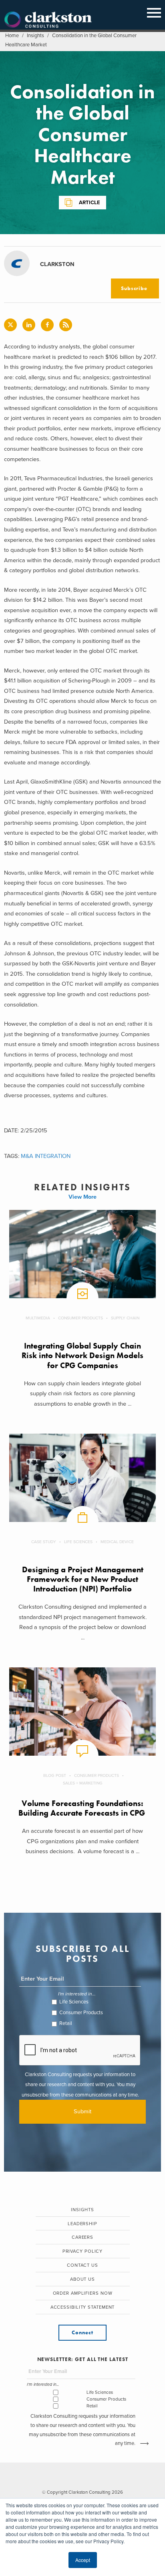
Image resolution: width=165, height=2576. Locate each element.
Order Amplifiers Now (83, 2293)
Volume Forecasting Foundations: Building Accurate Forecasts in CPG (83, 1808)
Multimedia (38, 1318)
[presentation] (80, 2051)
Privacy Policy (83, 2251)
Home (12, 36)
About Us (82, 2279)
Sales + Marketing (83, 1783)
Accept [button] (83, 2560)
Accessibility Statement (83, 2307)
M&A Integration (46, 1156)
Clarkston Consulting (48, 20)
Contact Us (82, 2265)
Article (90, 203)
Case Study (44, 1542)
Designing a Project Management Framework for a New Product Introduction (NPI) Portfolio (83, 1579)
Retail (66, 2023)
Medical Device (117, 1542)
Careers (82, 2237)
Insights (35, 36)
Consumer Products (80, 1318)
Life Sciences (78, 1542)
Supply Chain (125, 1318)
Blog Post (55, 1775)
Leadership (82, 2224)
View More (82, 1197)
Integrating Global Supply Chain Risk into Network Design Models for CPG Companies (82, 1356)
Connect (82, 2332)
